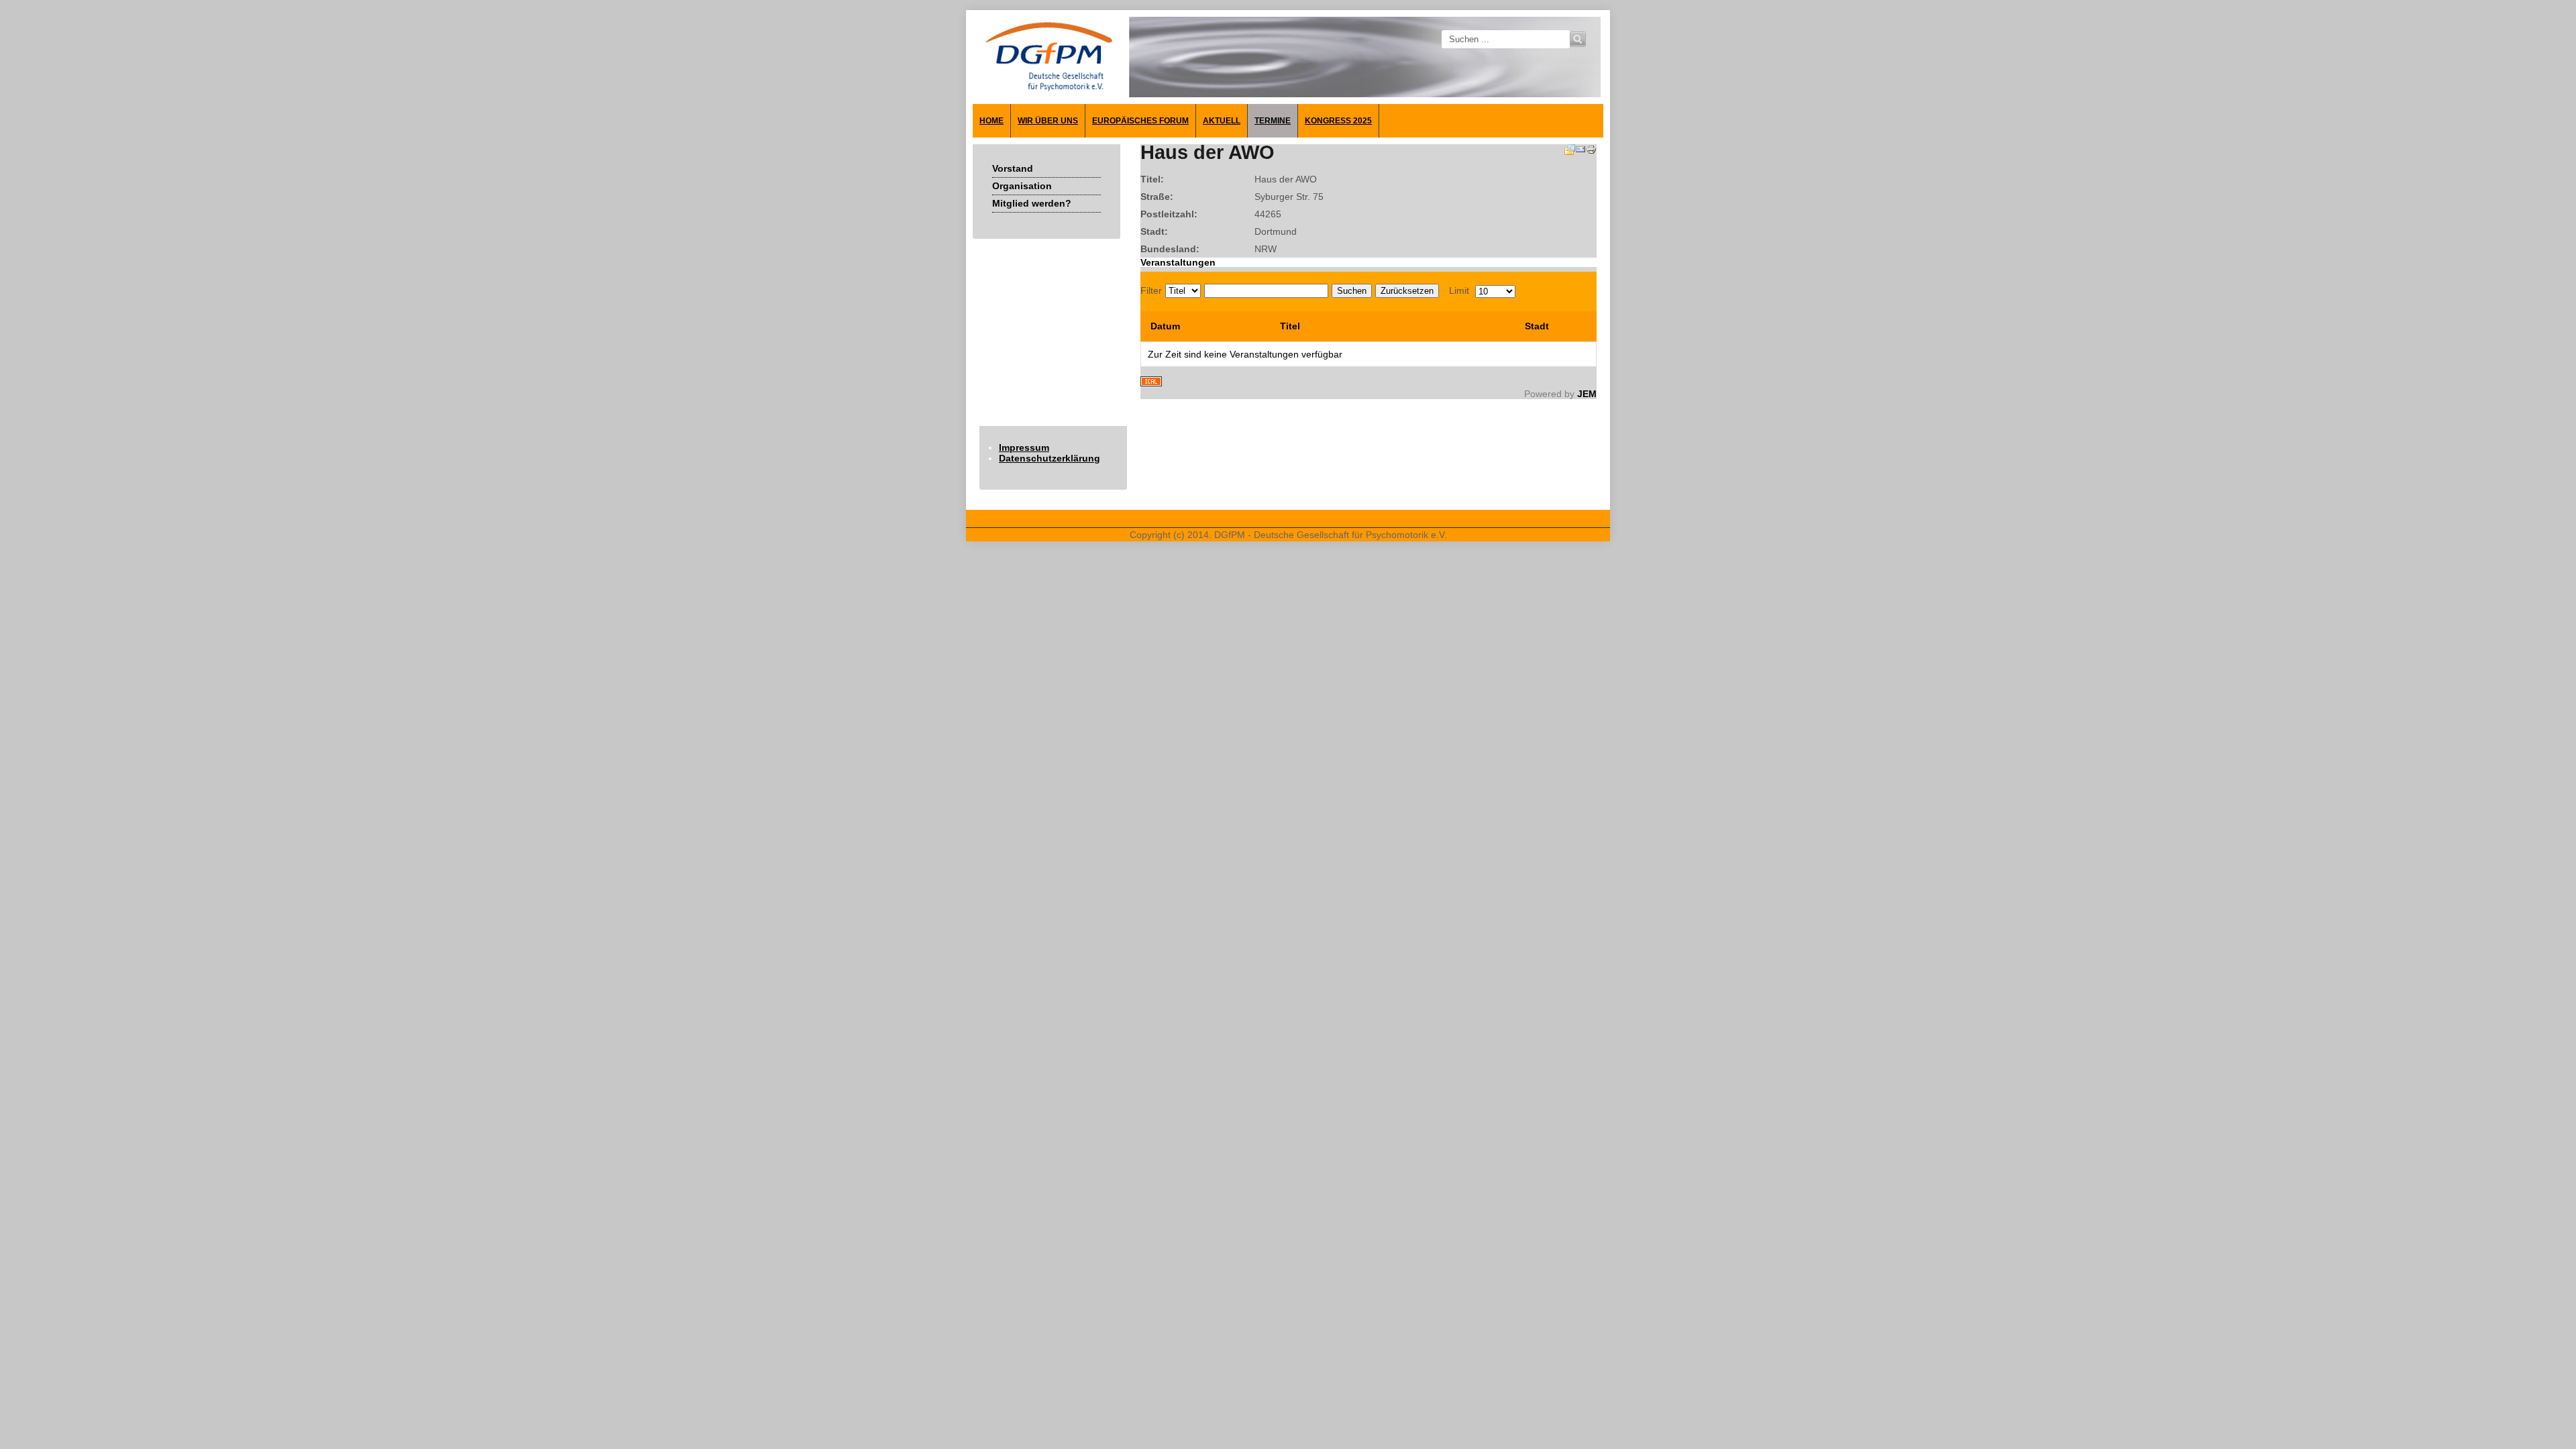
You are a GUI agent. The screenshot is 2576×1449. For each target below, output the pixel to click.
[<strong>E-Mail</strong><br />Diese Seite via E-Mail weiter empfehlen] (1580, 152)
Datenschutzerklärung (1050, 458)
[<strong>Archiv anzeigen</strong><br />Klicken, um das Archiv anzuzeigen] (1570, 152)
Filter (1151, 290)
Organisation (1022, 186)
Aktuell (1222, 121)
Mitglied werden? (1032, 203)
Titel (1290, 326)
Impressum (1024, 447)
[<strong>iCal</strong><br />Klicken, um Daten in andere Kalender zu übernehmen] (1151, 383)
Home (991, 121)
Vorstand (1013, 168)
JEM (1587, 394)
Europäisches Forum (1140, 121)
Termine (1273, 121)
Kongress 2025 (1338, 121)
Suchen (1352, 291)
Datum (1165, 326)
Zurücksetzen (1407, 291)
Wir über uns (1048, 121)
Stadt (1537, 326)
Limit (1459, 290)
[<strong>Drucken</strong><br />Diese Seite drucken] (1591, 152)
